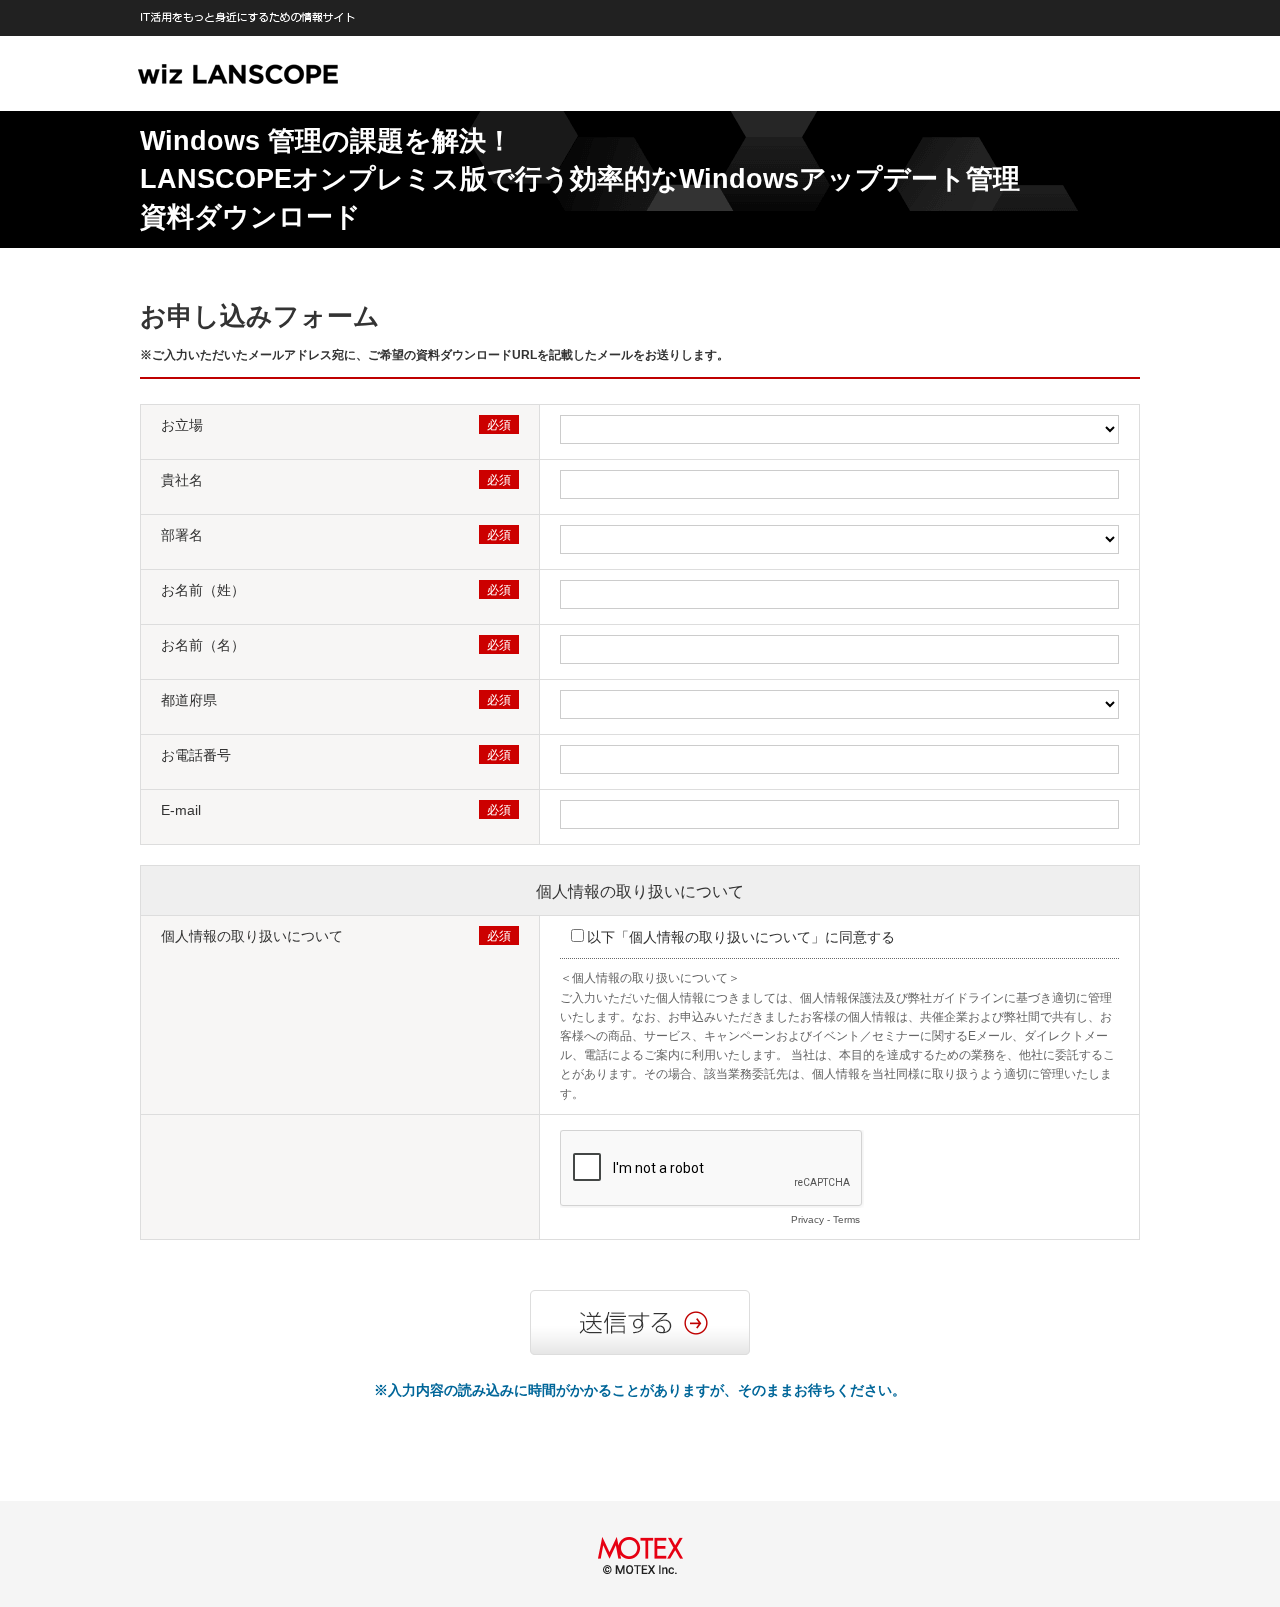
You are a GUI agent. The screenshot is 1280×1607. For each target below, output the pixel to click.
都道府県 (189, 700)
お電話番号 (196, 755)
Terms (846, 1219)
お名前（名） (203, 645)
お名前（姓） (203, 590)
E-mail (181, 810)
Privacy (807, 1219)
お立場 (182, 425)
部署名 (182, 535)
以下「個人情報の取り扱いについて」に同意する (741, 937)
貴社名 (182, 480)
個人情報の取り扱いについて (640, 891)
